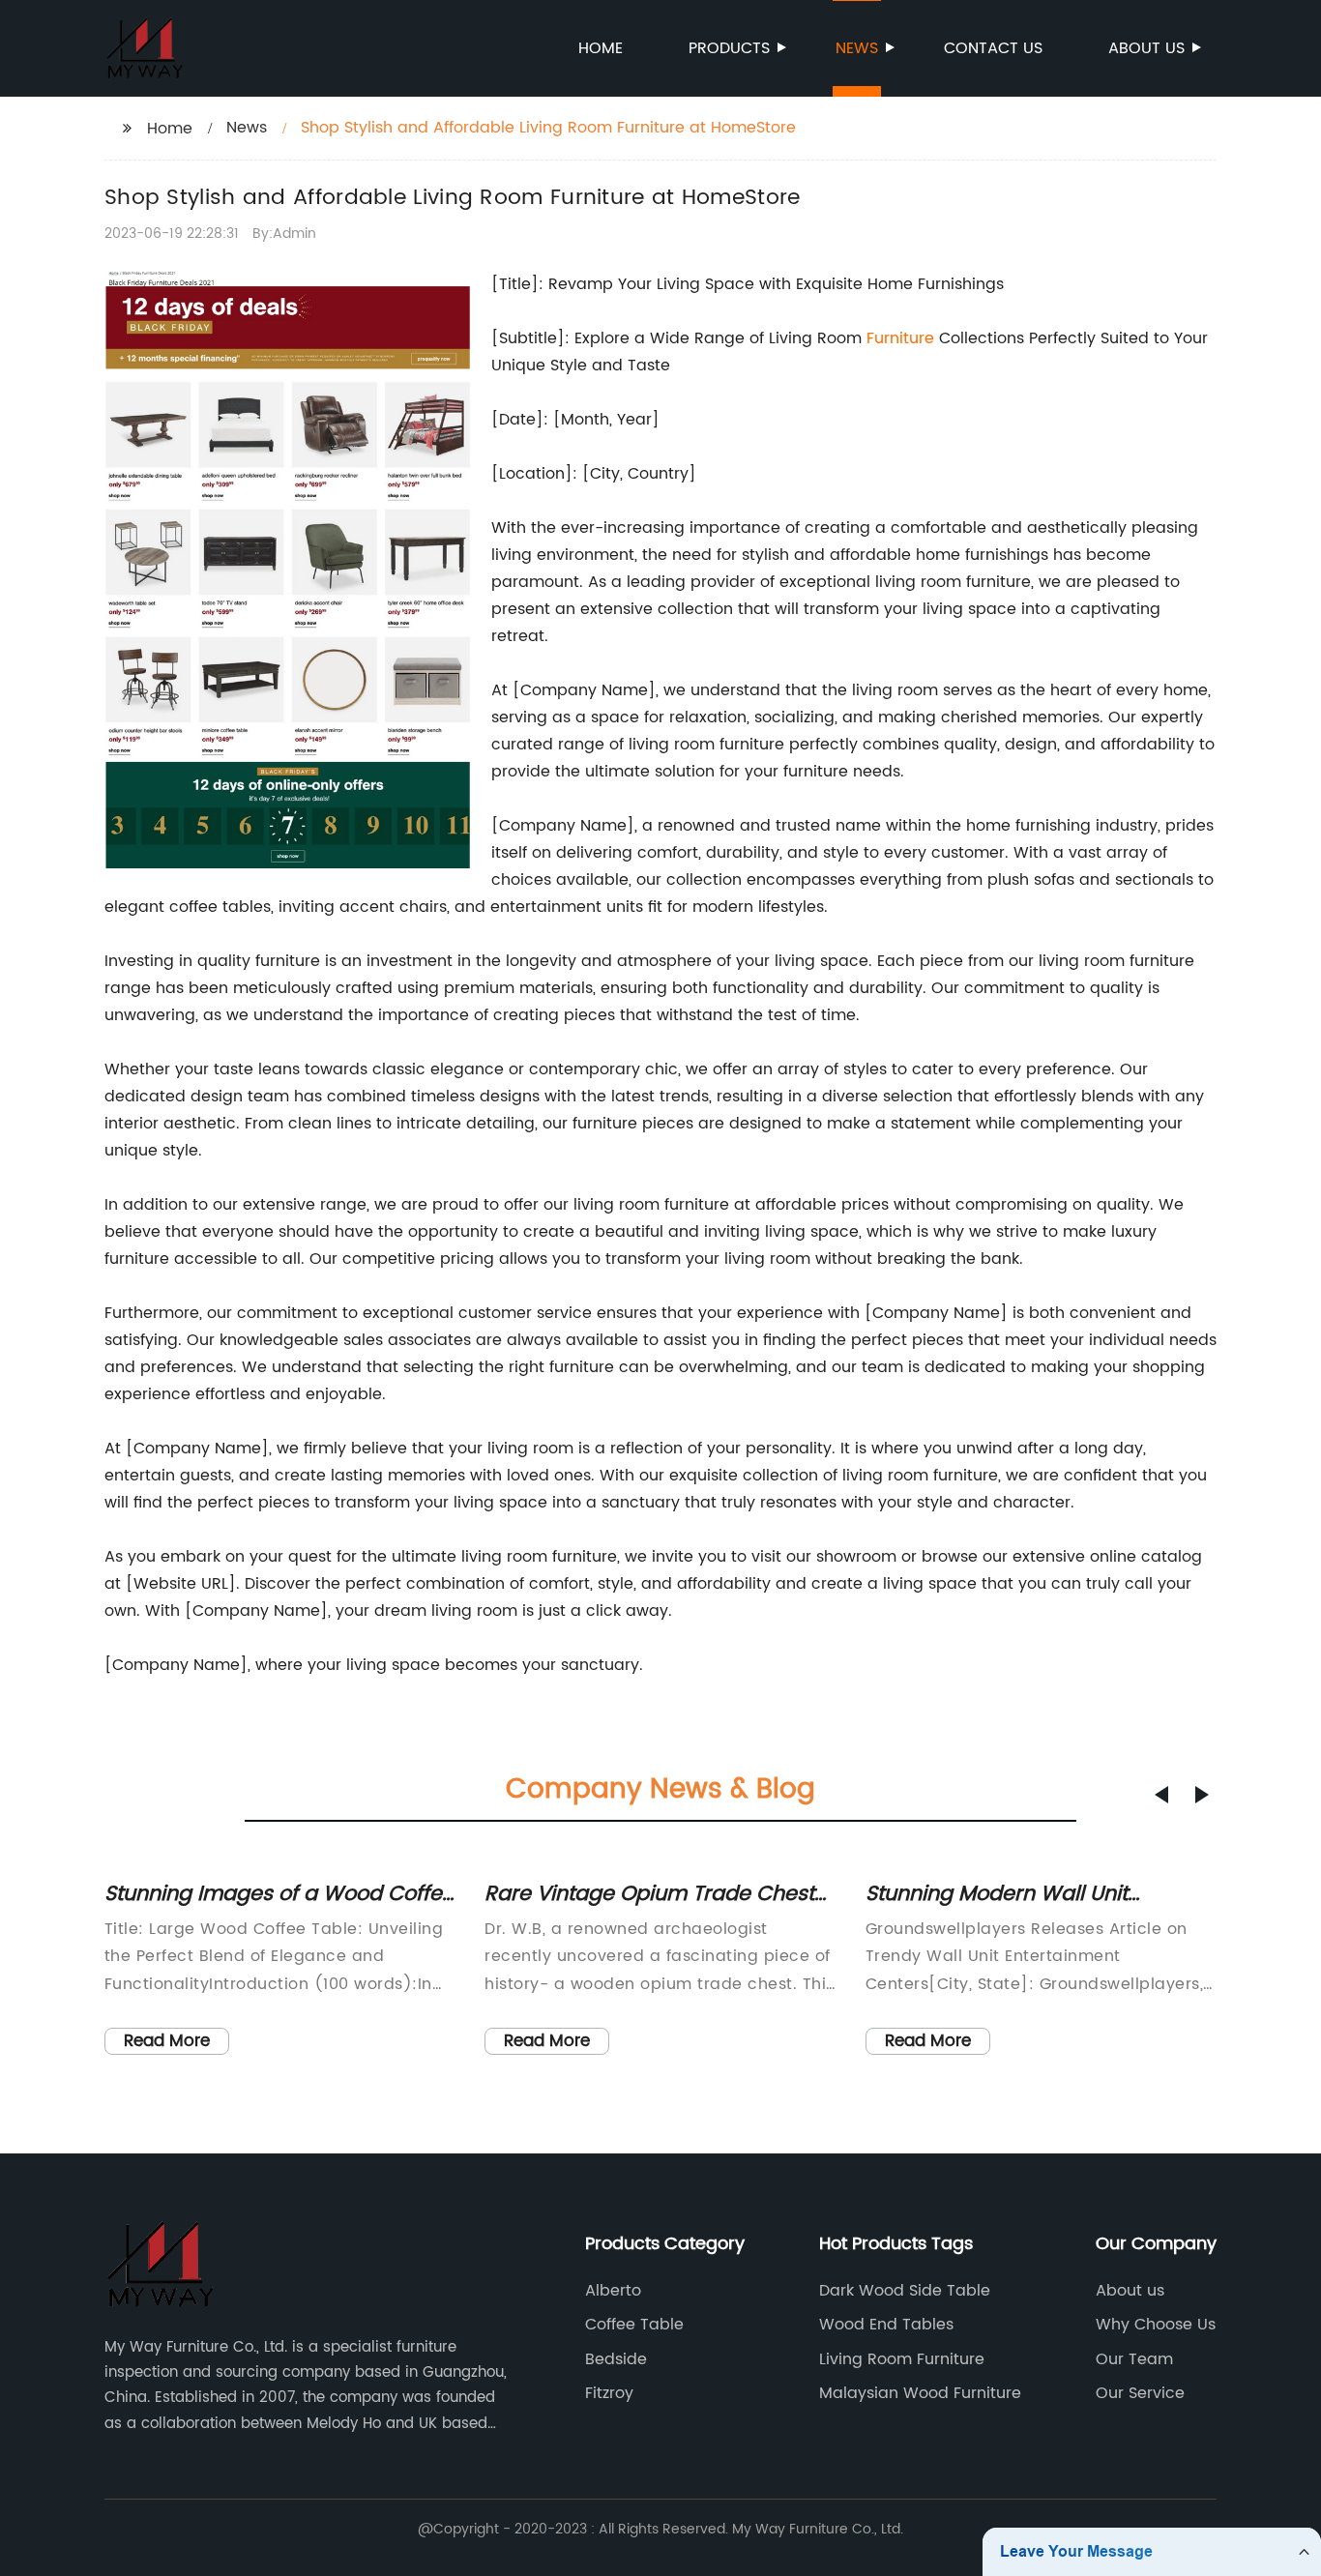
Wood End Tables (886, 2325)
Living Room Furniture (902, 2359)
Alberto (613, 2291)
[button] (1161, 1795)
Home (601, 48)
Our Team (1134, 2359)
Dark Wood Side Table (905, 2291)
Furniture (900, 338)
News (857, 48)
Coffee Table (634, 2325)
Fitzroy (609, 2393)
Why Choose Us (1156, 2325)
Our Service (1140, 2393)
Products (729, 48)
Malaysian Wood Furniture (920, 2393)
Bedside (616, 2359)
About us (1146, 48)
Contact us (993, 48)
